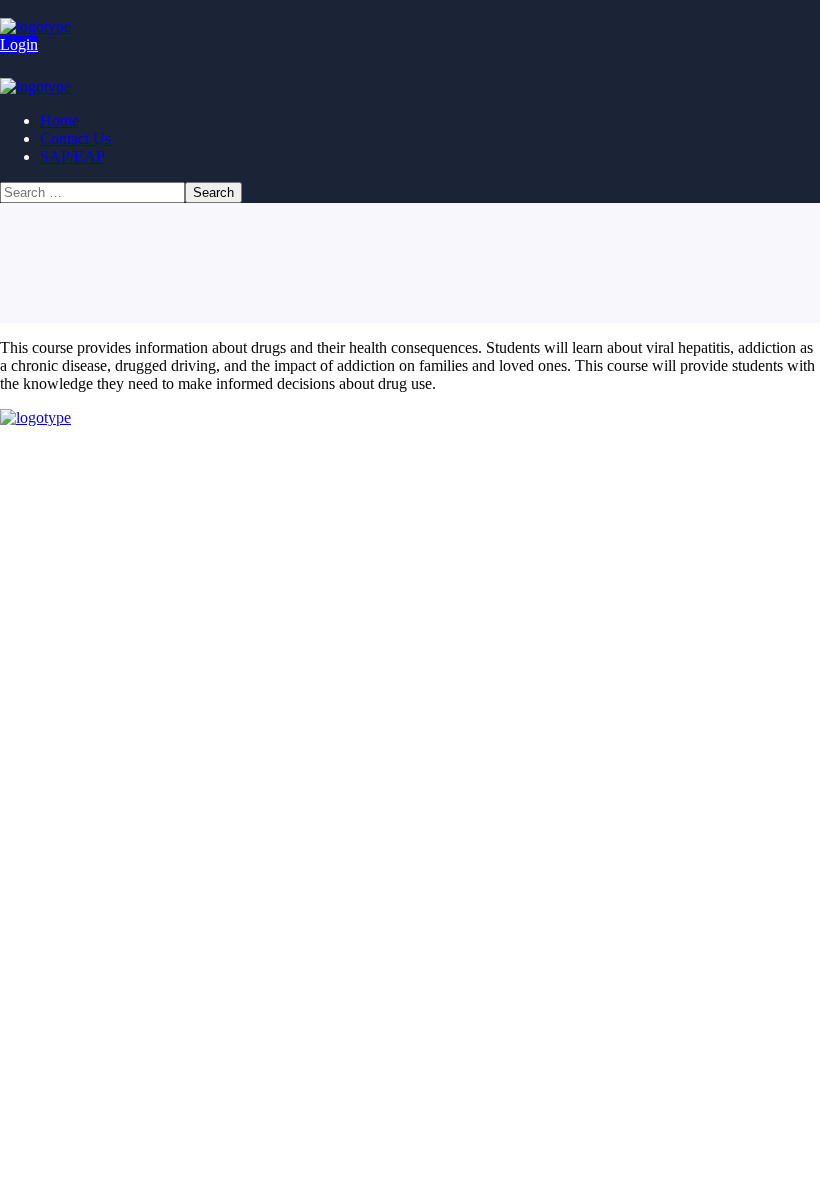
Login (19, 44)
